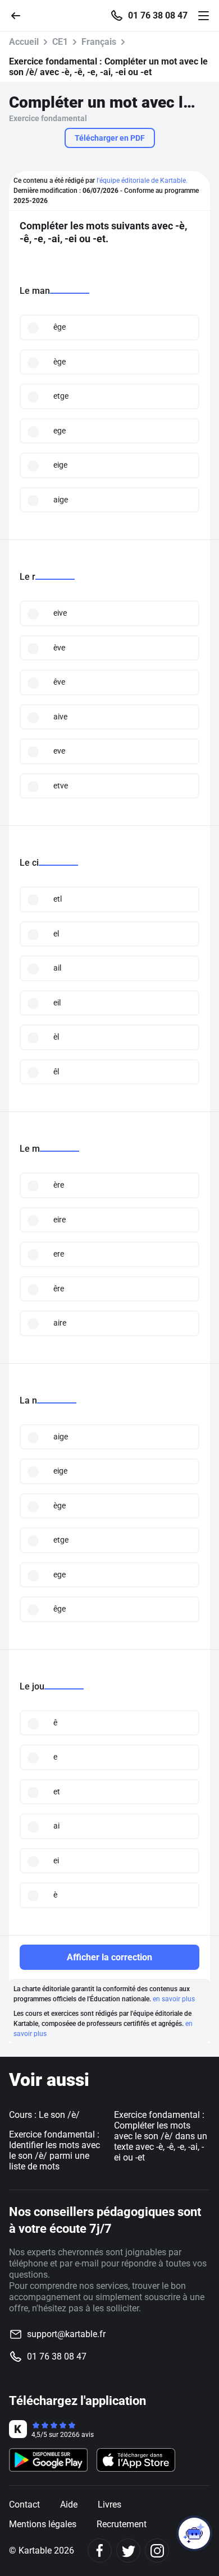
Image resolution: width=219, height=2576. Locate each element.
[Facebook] (100, 2550)
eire (60, 1220)
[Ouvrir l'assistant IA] (194, 2533)
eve (59, 751)
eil (57, 1003)
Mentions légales (43, 2524)
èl (56, 1037)
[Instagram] (157, 2550)
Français (99, 42)
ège (60, 362)
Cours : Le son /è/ (44, 2115)
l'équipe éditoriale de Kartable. (142, 181)
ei (56, 1861)
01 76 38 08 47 (158, 16)
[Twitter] (128, 2550)
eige (60, 465)
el (56, 934)
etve (61, 786)
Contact (24, 2505)
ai (56, 1826)
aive (60, 717)
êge (60, 327)
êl (56, 1072)
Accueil (24, 42)
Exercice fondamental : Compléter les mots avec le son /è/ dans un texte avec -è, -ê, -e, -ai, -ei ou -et (161, 2136)
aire (60, 1323)
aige (61, 500)
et (57, 1792)
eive (60, 613)
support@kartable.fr (66, 2334)
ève (59, 648)
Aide (69, 2505)
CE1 (60, 42)
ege (60, 431)
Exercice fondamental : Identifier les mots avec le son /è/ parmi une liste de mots (54, 2150)
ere (59, 1254)
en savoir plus (174, 1999)
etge (61, 396)
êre (59, 1289)
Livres (109, 2505)
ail (57, 968)
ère (59, 1185)
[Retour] (20, 15)
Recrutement (122, 2524)
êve (59, 682)
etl (58, 899)
